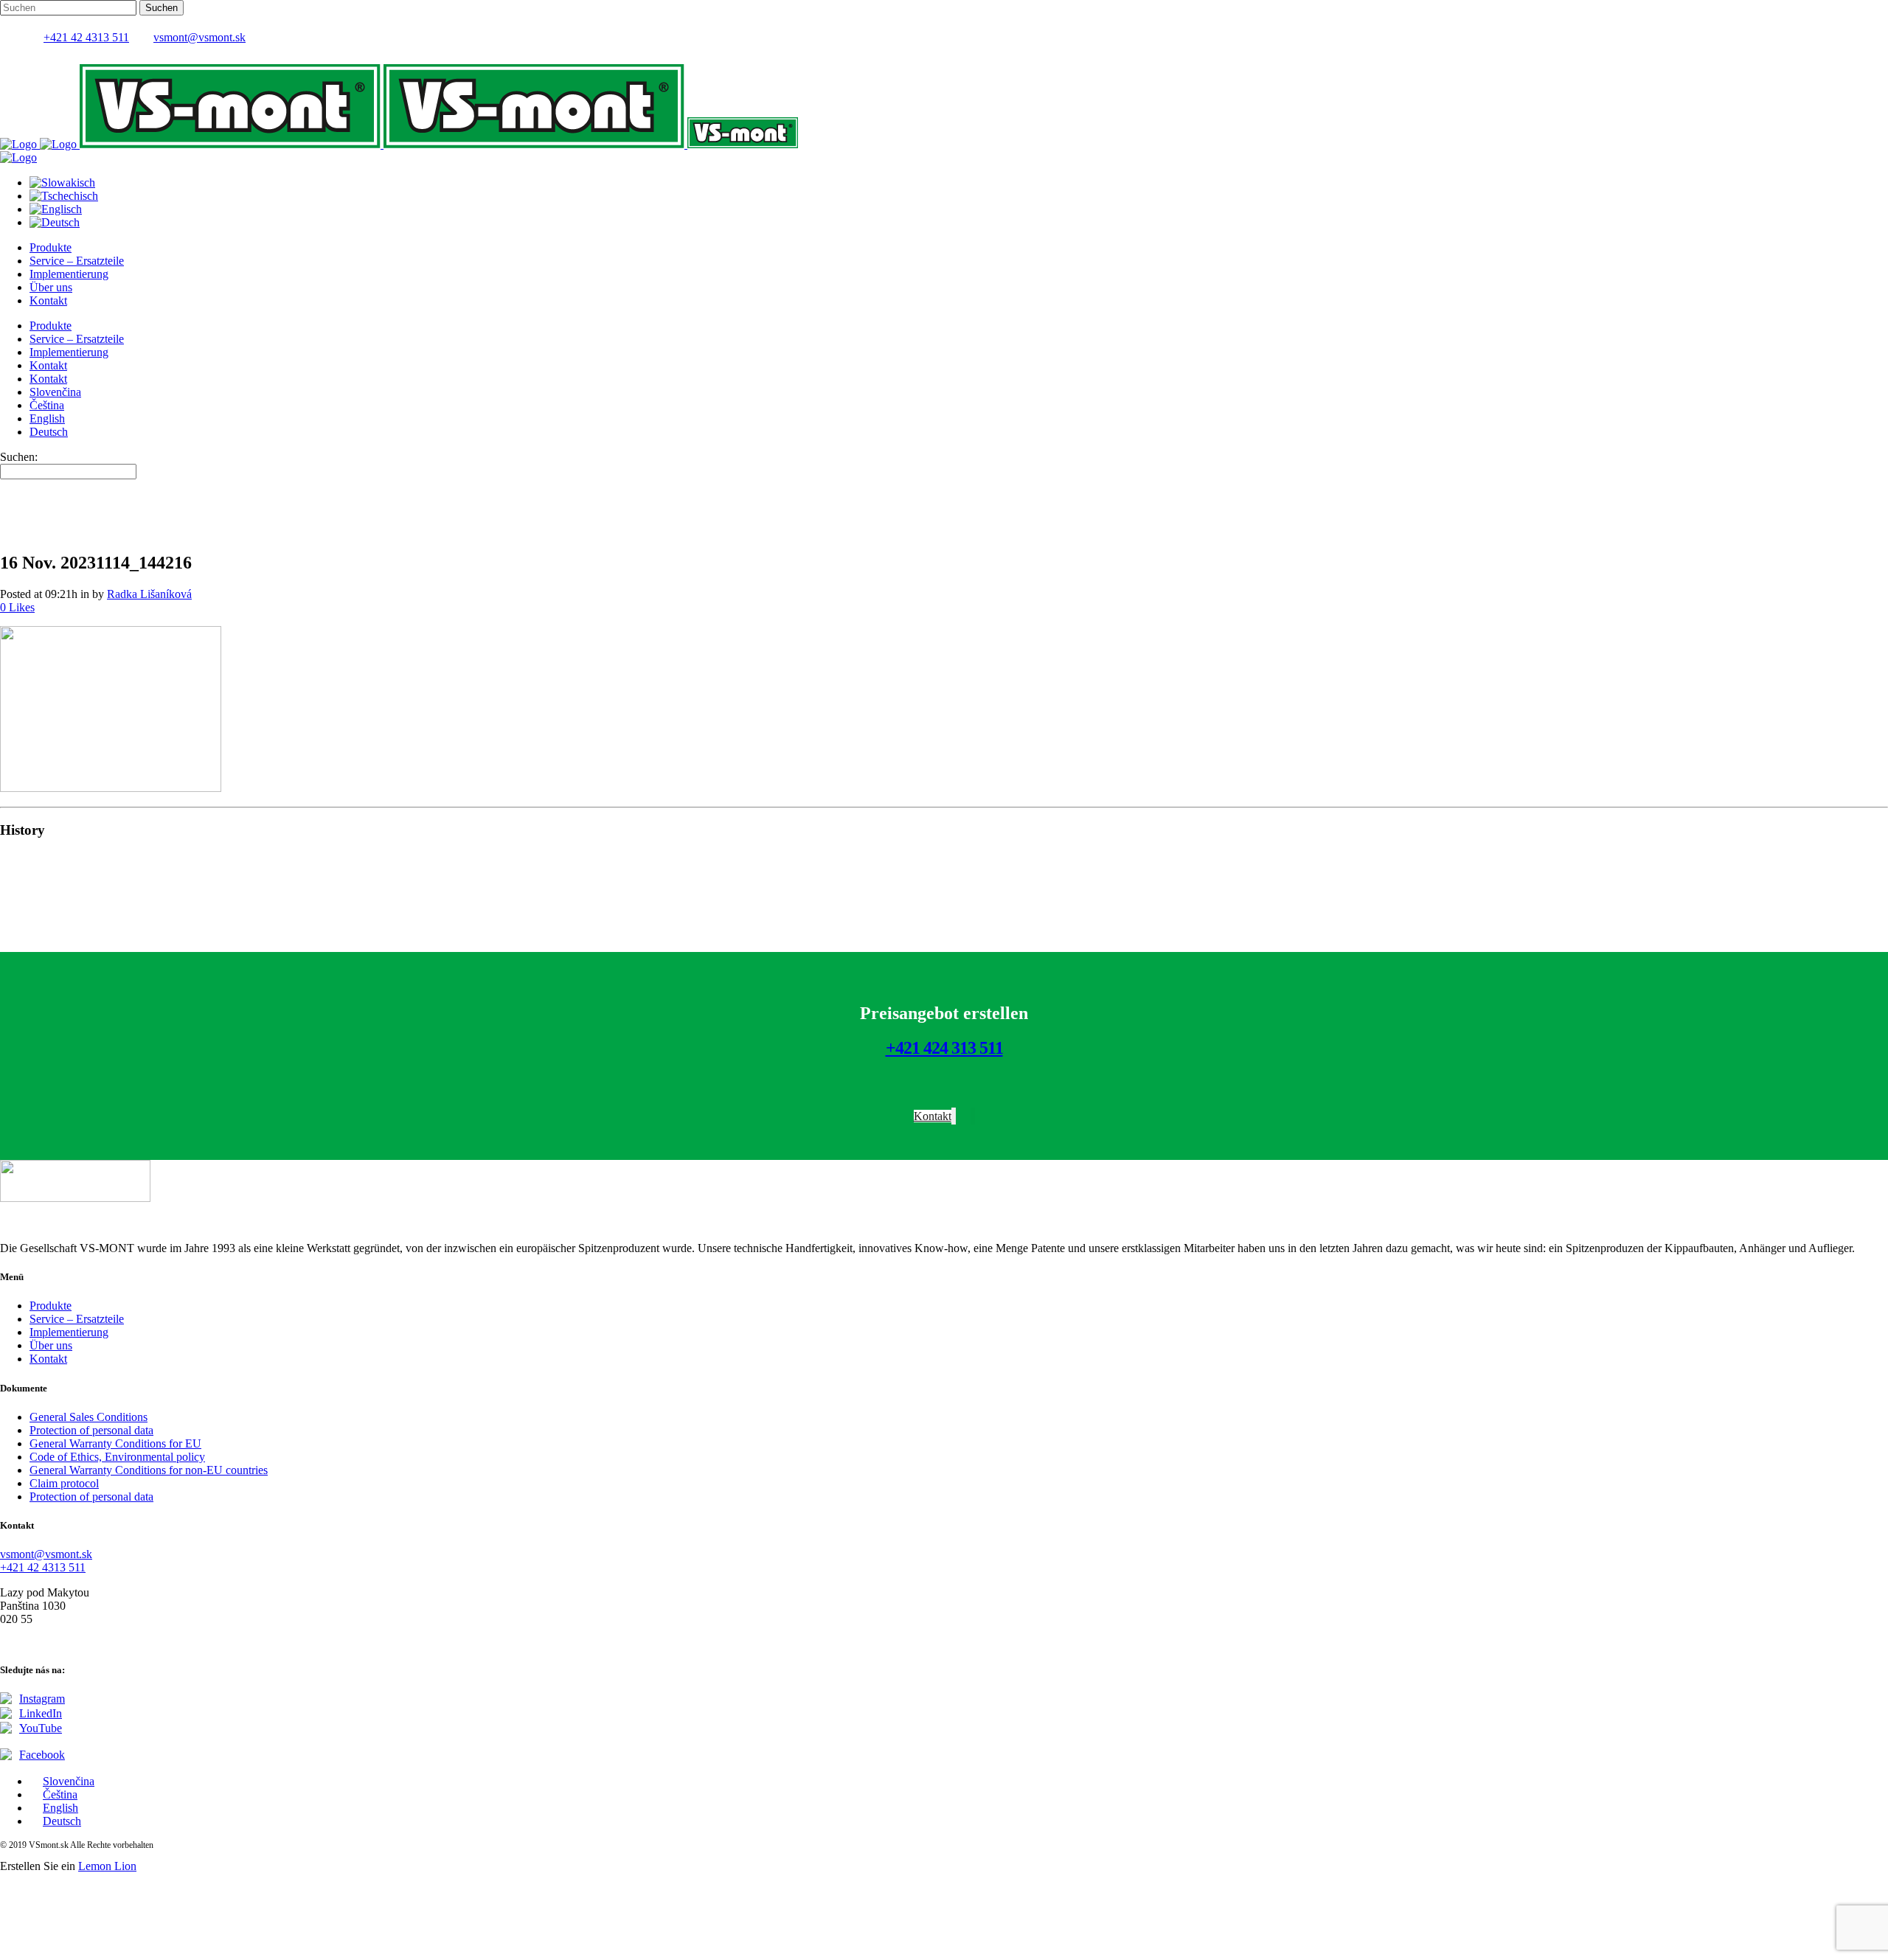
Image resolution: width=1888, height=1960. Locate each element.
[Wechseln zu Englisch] (56, 209)
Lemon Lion (107, 1866)
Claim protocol (64, 1483)
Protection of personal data (91, 1430)
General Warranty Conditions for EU (115, 1443)
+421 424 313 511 (944, 1048)
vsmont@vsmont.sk (199, 37)
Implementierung (69, 1332)
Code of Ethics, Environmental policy (117, 1457)
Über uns (51, 1345)
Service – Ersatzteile (77, 1319)
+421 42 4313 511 (86, 37)
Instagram (42, 1699)
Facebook (42, 1755)
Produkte (51, 1306)
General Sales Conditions (88, 1417)
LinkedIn (41, 1713)
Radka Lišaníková (149, 594)
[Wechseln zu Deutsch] (55, 222)
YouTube (41, 1728)
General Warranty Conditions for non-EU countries (149, 1470)
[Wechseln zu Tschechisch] (64, 196)
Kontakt (48, 1359)
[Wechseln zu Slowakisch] (62, 183)
